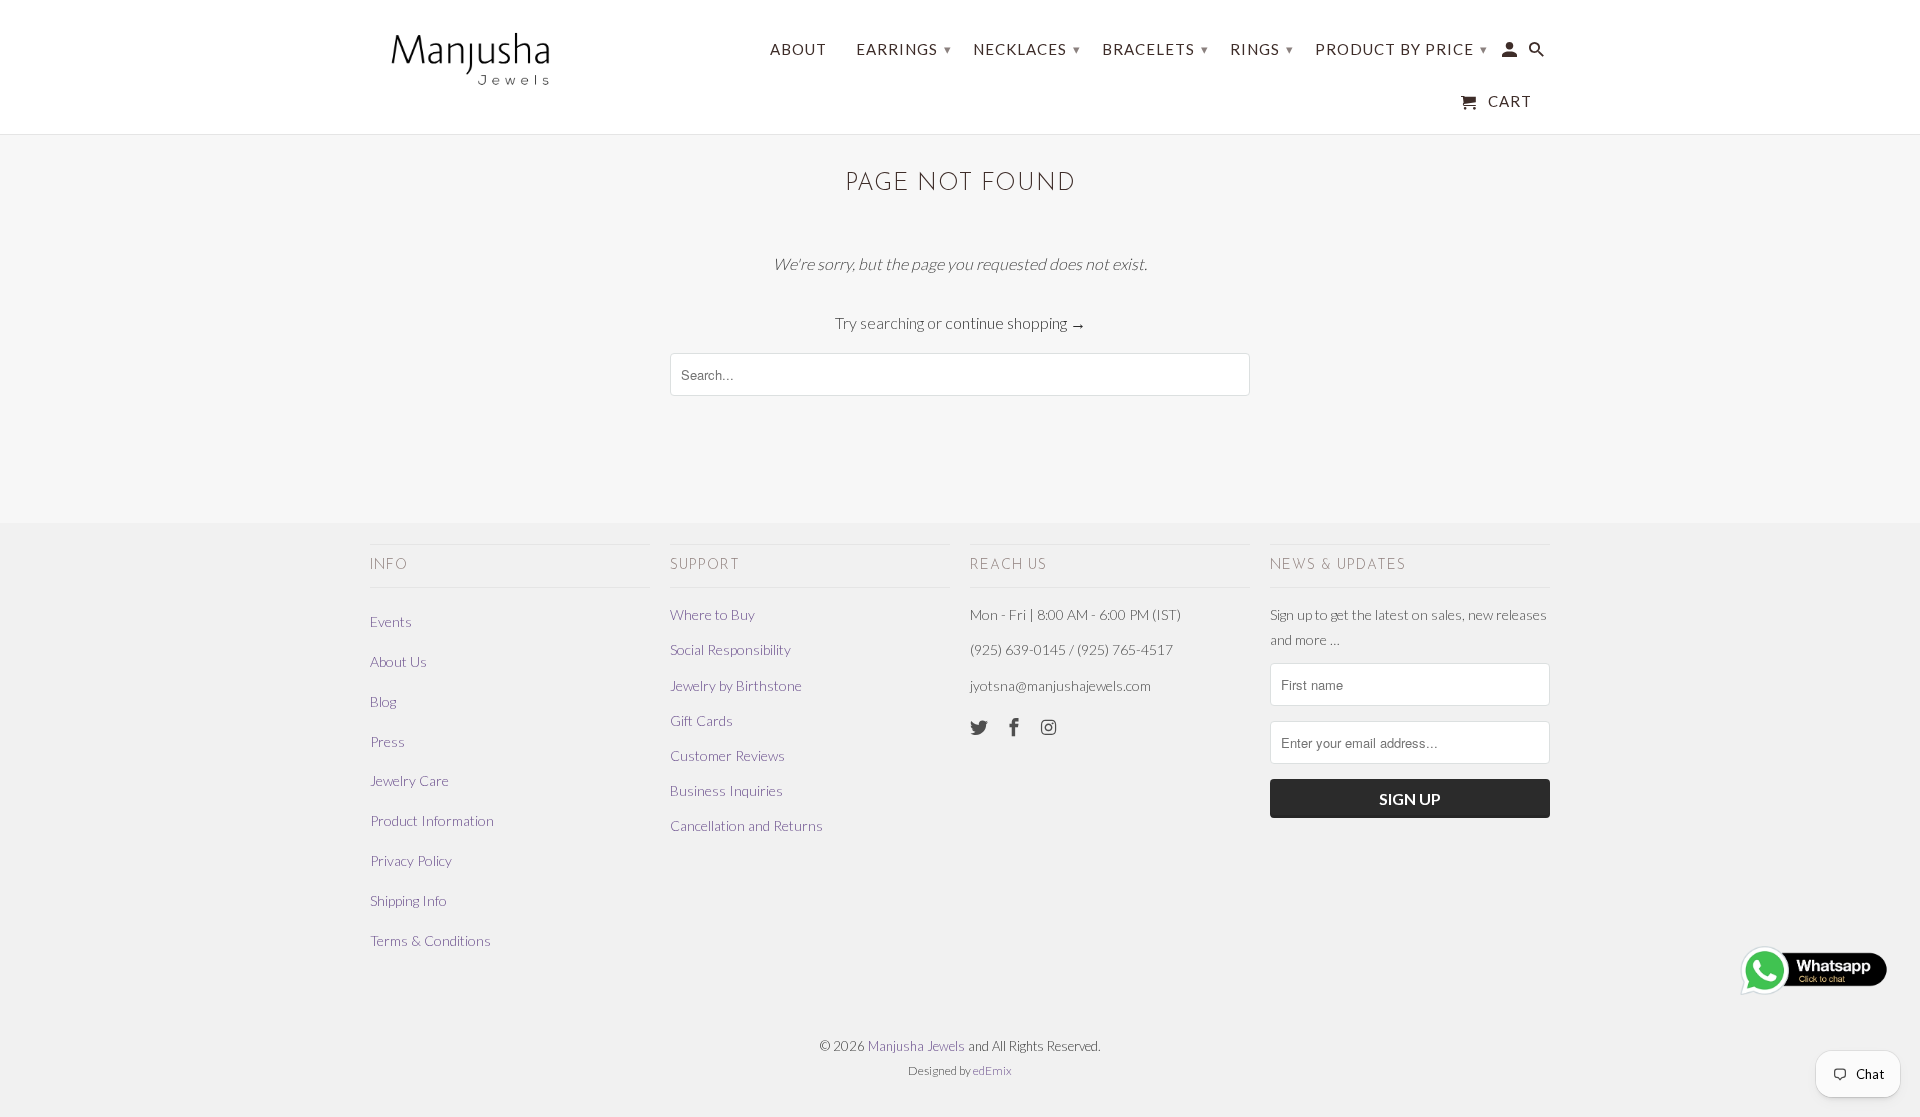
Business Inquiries (726, 790)
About (798, 49)
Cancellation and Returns (746, 825)
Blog (383, 701)
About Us (398, 661)
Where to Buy (712, 614)
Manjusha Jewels (916, 1046)
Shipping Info (408, 900)
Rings (1262, 49)
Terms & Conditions (430, 940)
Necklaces (1027, 49)
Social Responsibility (730, 649)
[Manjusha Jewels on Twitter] (981, 727)
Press (387, 741)
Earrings (904, 49)
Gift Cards (701, 720)
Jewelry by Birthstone (736, 685)
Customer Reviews (727, 755)
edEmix (992, 1070)
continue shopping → (1015, 322)
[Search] (1538, 53)
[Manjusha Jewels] (470, 58)
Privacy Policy (411, 860)
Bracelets (1155, 49)
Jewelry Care (409, 780)
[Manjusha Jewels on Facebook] (1016, 727)
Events (391, 621)
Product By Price (1401, 49)
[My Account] (1511, 53)
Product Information (432, 820)
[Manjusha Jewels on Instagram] (1051, 727)
